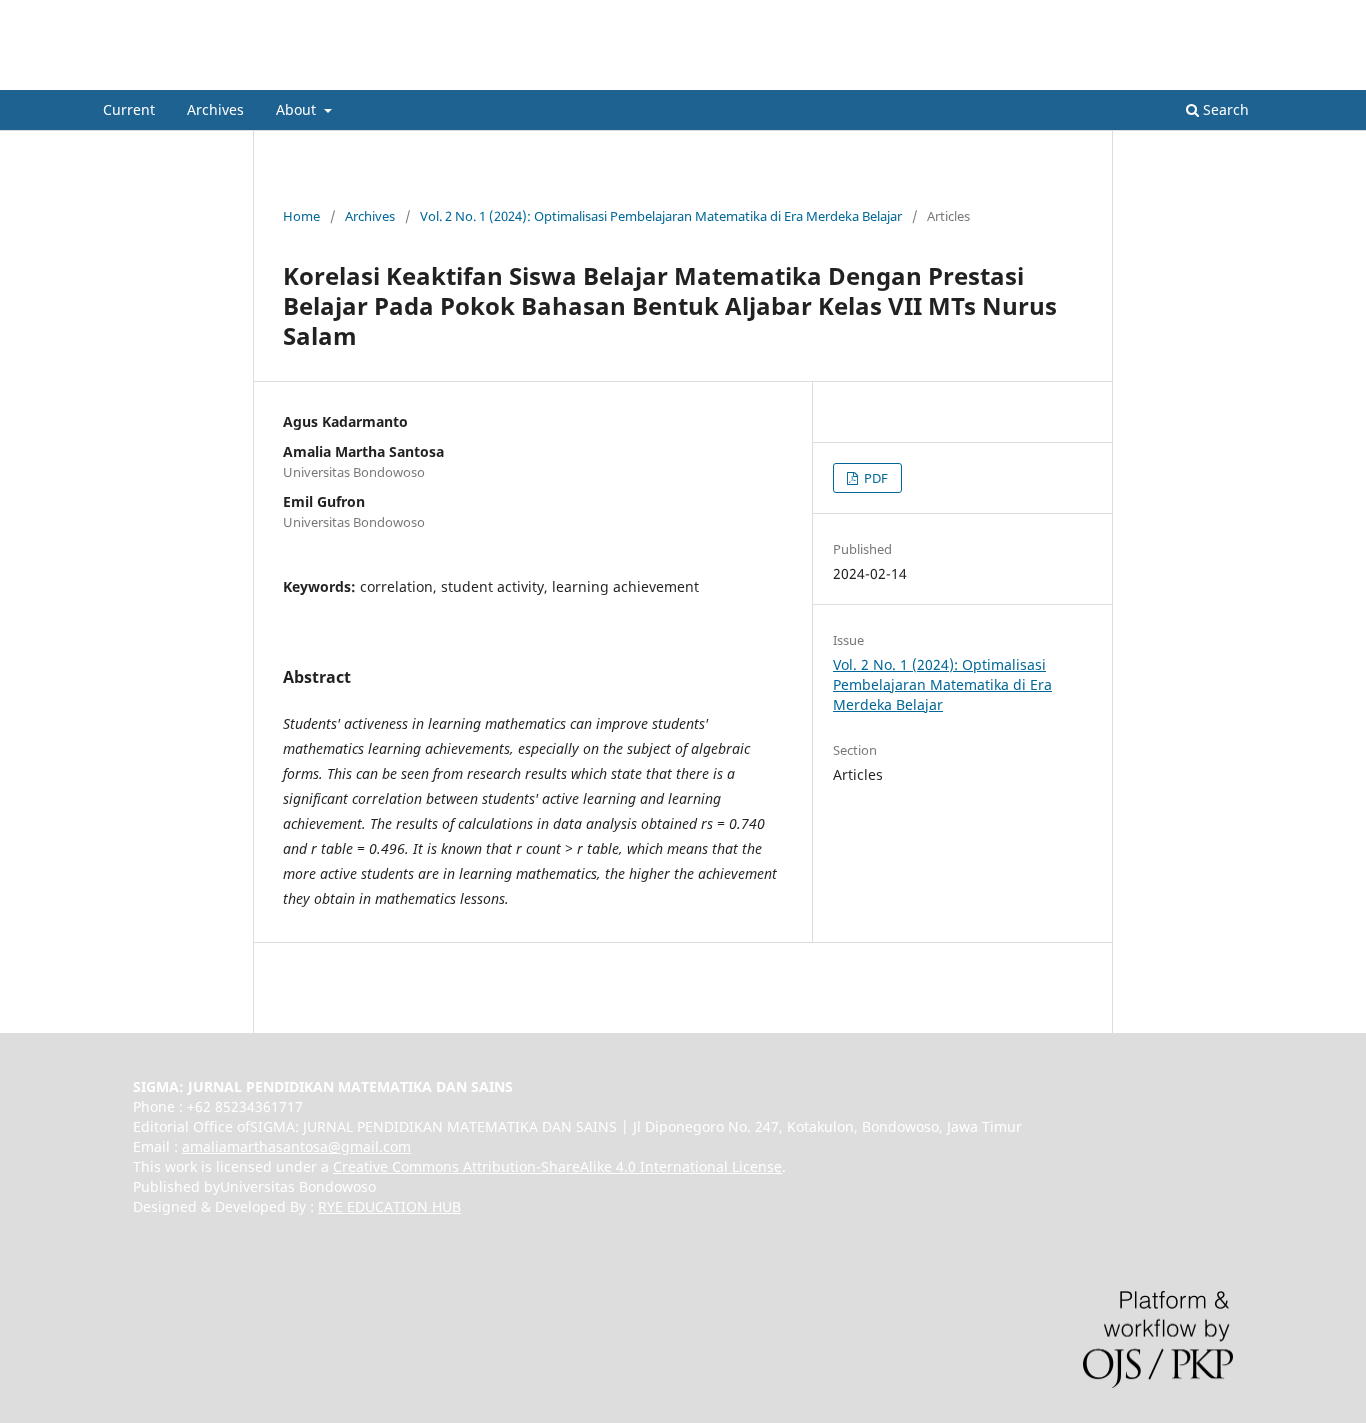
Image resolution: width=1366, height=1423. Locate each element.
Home (301, 216)
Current (129, 109)
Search (1224, 109)
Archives (215, 109)
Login (1246, 15)
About (298, 109)
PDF (874, 478)
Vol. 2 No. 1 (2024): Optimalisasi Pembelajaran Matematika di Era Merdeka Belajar (661, 216)
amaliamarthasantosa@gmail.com (296, 1146)
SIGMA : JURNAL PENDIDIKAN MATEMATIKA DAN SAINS (432, 74)
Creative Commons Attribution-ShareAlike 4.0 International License (557, 1166)
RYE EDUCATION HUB (389, 1206)
